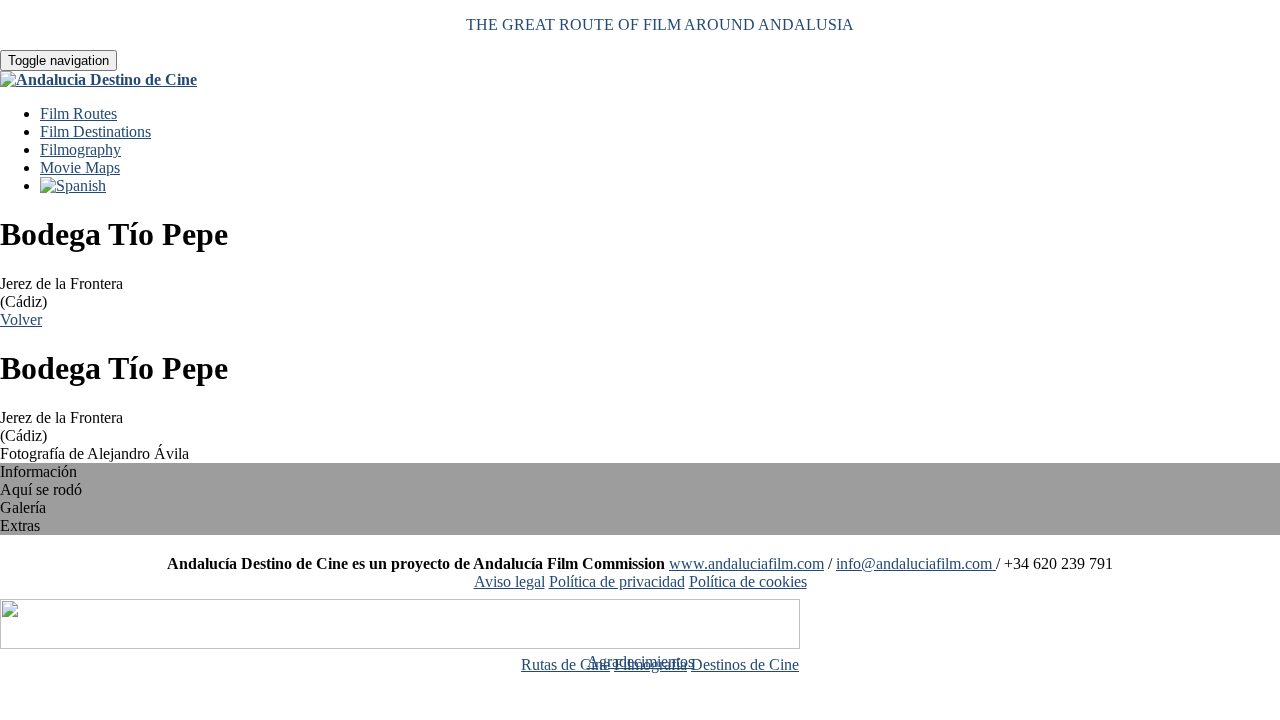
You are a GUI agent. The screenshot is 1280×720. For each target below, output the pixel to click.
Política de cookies (748, 581)
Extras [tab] (20, 525)
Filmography (80, 149)
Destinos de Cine (745, 664)
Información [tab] (38, 471)
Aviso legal (509, 581)
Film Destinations (95, 131)
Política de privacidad (617, 581)
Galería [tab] (23, 507)
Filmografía (650, 664)
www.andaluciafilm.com (746, 563)
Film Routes (78, 113)
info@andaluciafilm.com (916, 563)
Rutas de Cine (565, 664)
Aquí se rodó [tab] (41, 489)
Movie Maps (80, 167)
